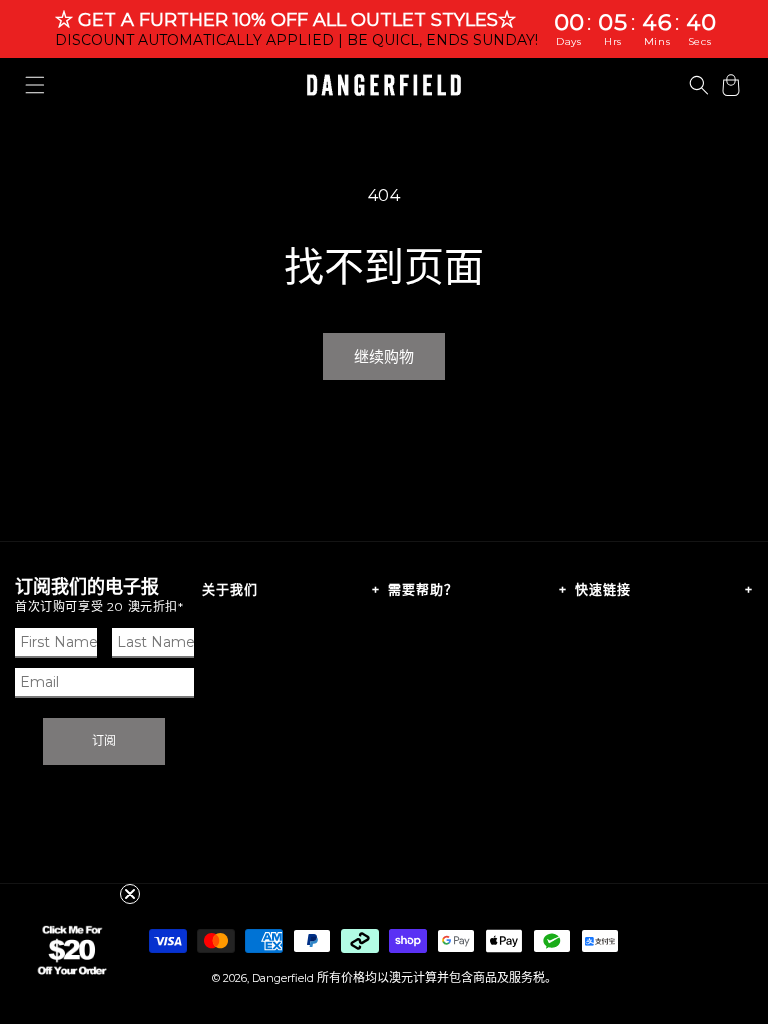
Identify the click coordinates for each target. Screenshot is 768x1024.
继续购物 (384, 356)
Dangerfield (283, 978)
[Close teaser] (130, 894)
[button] (35, 85)
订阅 (104, 740)
